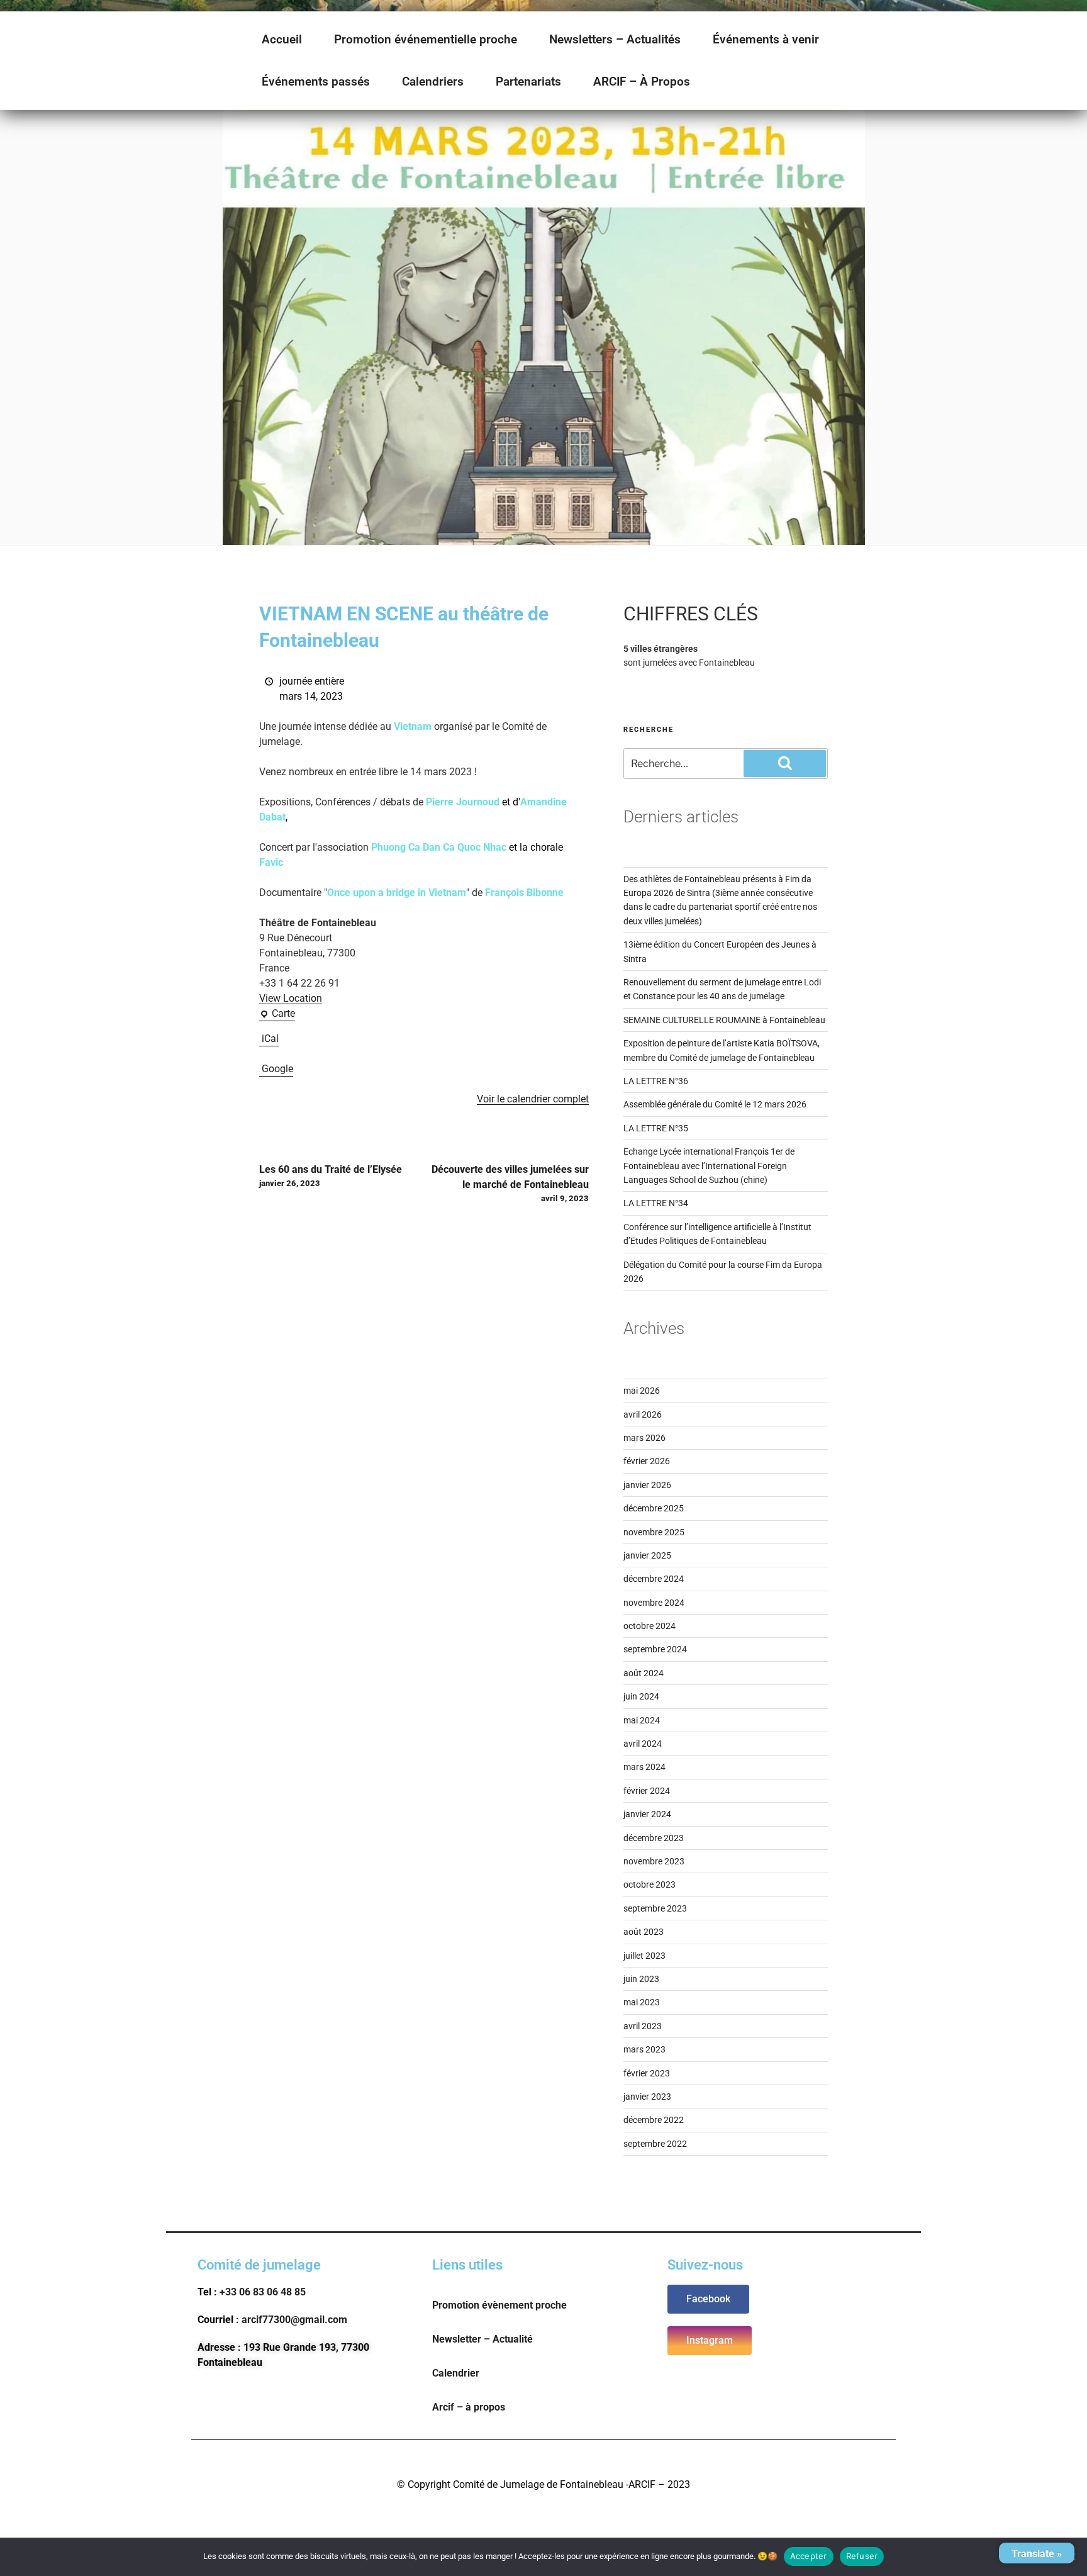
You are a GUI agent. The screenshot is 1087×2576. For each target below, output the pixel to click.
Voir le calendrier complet (533, 1099)
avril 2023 (643, 2026)
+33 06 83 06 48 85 (263, 2292)
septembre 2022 (655, 2144)
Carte (277, 1013)
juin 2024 (641, 1696)
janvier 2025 (647, 1555)
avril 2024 (643, 1744)
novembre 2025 (654, 1532)
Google (277, 1069)
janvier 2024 (647, 1814)
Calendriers (433, 81)
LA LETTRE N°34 (656, 1203)
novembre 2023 (654, 1861)
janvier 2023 (647, 2097)
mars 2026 (644, 1438)
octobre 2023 (649, 1884)
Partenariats (528, 81)
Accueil (282, 39)
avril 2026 (643, 1414)
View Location (291, 998)
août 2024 (644, 1673)
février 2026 (647, 1461)
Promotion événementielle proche (426, 39)
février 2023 (647, 2073)
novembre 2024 (654, 1603)
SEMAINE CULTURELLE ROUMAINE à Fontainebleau (724, 1020)
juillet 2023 (644, 1956)
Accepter (809, 2556)
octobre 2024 (649, 1626)
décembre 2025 (654, 1508)
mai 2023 (642, 2002)
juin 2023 (641, 1979)
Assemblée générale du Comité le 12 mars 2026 (715, 1104)
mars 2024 (644, 1767)
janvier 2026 (647, 1485)
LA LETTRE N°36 (656, 1081)
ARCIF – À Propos (642, 81)
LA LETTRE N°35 (656, 1128)
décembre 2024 (654, 1579)
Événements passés (316, 81)
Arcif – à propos (469, 2407)
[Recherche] (785, 763)
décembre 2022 (654, 2120)
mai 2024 (642, 1720)
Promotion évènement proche (499, 2305)
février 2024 (647, 1791)
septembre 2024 (655, 1649)
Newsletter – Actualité (482, 2339)
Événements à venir (766, 39)
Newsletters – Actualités (615, 39)
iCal (270, 1039)
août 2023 (644, 1932)
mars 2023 (644, 2049)
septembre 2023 (655, 1908)
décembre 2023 (654, 1838)
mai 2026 (642, 1391)
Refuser (862, 2556)
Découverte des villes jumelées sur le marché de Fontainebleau (510, 1183)
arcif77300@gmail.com (294, 2320)
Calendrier (456, 2373)
